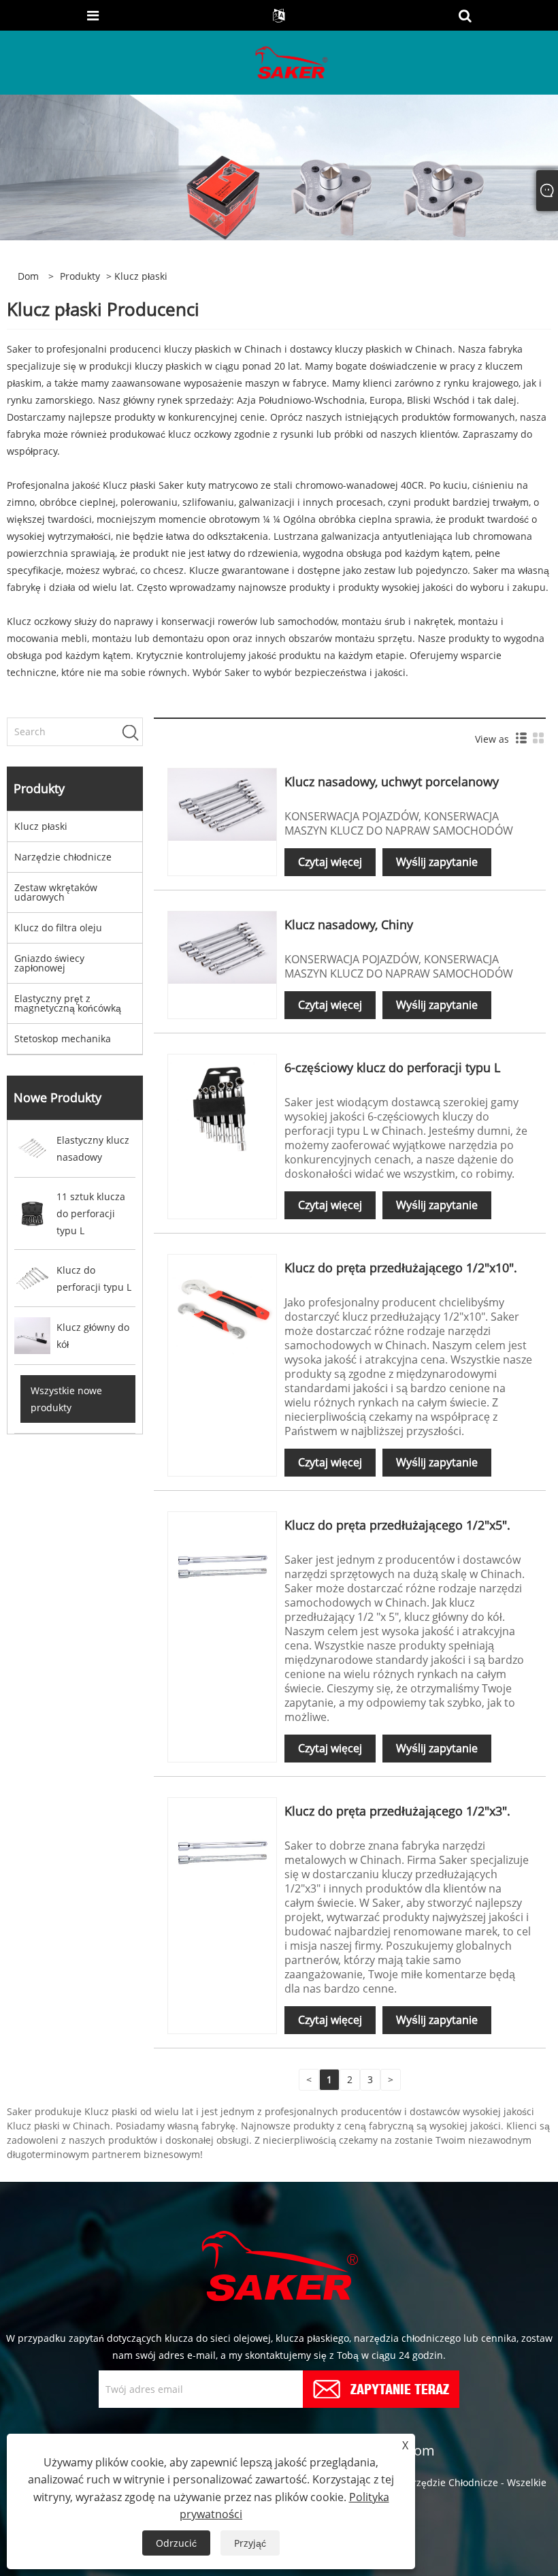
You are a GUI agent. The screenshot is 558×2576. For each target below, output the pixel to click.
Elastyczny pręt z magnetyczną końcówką (68, 1003)
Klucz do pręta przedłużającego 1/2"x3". (397, 1811)
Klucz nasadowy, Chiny (349, 924)
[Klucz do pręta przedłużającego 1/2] (222, 1307)
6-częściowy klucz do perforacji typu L (392, 1067)
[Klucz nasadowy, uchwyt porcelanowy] (222, 803)
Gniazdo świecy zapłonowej (49, 963)
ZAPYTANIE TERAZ (400, 2388)
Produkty (80, 276)
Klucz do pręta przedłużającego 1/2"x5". (397, 1525)
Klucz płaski (41, 826)
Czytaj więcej (330, 862)
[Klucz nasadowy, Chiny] (222, 946)
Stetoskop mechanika (63, 1039)
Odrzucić (176, 2543)
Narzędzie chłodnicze (63, 857)
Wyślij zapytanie (437, 862)
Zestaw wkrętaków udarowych (56, 892)
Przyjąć (250, 2543)
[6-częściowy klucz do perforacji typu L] (222, 1107)
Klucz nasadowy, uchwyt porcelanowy (392, 782)
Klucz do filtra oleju (58, 928)
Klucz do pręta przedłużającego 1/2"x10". (401, 1268)
